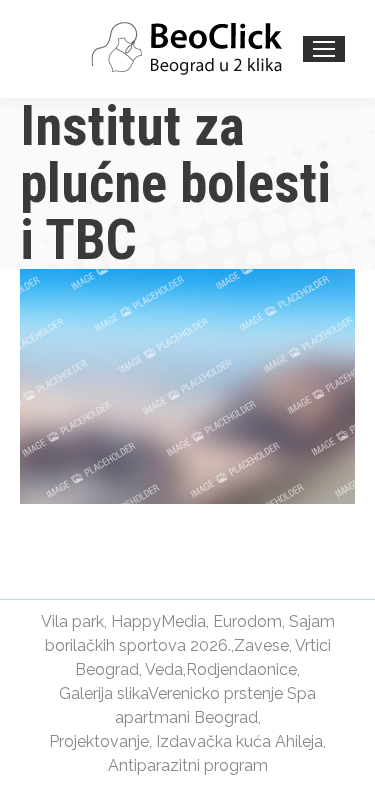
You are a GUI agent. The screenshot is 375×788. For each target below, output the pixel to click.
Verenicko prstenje (215, 693)
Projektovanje (99, 741)
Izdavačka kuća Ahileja (239, 741)
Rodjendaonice (241, 669)
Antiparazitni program (188, 765)
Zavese (261, 645)
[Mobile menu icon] (324, 49)
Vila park (72, 621)
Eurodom (247, 621)
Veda (164, 669)
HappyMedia (158, 621)
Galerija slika (103, 693)
